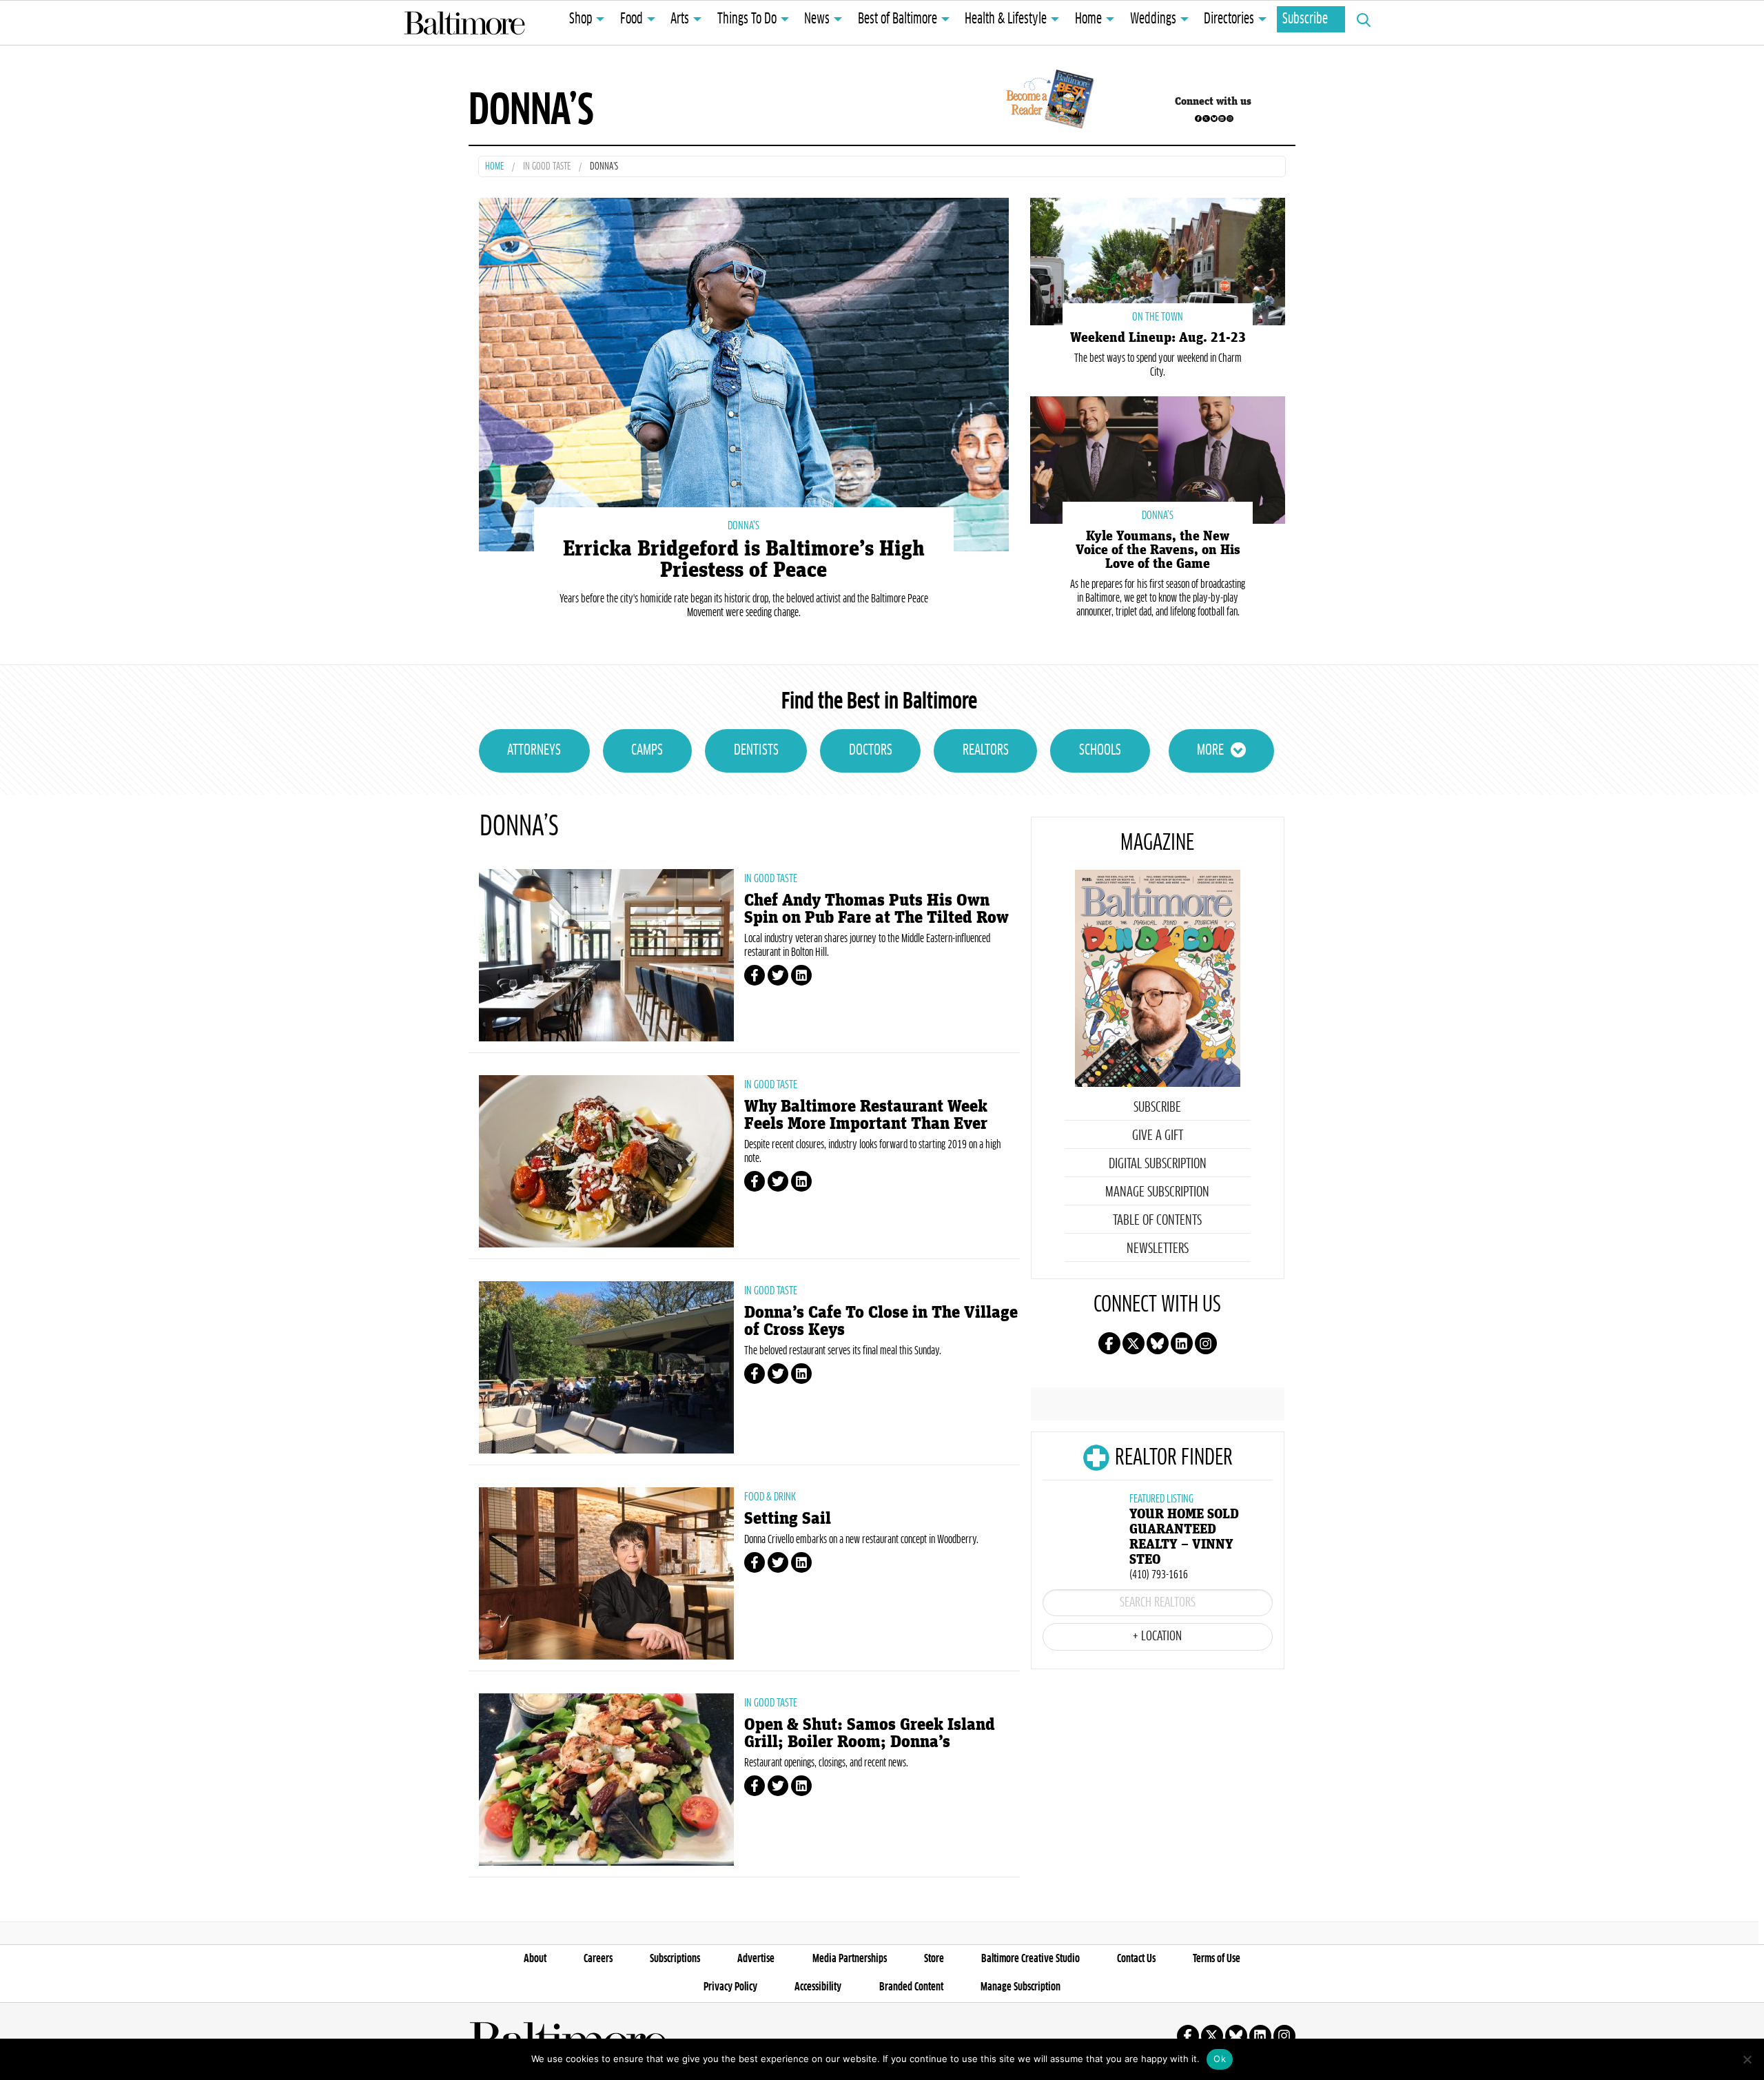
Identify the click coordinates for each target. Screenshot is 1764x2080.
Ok (1220, 2059)
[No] (1747, 2059)
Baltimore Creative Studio (1030, 1959)
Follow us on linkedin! (1222, 119)
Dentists (756, 751)
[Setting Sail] (606, 1573)
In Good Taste (547, 167)
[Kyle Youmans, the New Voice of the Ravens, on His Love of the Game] (1158, 459)
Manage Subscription (1157, 1192)
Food (632, 19)
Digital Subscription (1158, 1164)
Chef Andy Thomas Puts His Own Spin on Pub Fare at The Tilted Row (876, 909)
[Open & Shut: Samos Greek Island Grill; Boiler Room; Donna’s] (606, 1780)
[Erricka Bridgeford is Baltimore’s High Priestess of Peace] (744, 373)
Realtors (986, 751)
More (1210, 751)
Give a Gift (1158, 1136)
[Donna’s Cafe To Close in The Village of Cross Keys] (606, 1367)
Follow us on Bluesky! (1214, 119)
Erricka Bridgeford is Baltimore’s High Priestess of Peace (744, 560)
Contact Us (1136, 1959)
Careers (598, 1959)
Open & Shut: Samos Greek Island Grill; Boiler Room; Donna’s (870, 1733)
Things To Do (747, 19)
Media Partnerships (850, 1959)
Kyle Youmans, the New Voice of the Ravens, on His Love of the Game (1158, 550)
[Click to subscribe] (1048, 101)
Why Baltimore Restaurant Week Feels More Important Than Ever (866, 1115)
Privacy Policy (730, 1987)
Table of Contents (1157, 1221)
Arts (680, 19)
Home (1088, 19)
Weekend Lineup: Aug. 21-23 (1158, 338)
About (535, 1959)
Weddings (1153, 19)
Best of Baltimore (898, 19)
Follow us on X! (1206, 119)
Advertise (756, 1959)
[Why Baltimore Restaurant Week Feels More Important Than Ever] (606, 1161)
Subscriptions (675, 1959)
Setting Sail (788, 1519)
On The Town (1158, 317)
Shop (581, 19)
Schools (1100, 751)
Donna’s (743, 526)
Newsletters (1158, 1249)
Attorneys (534, 751)
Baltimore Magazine (464, 23)
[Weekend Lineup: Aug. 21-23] (1158, 260)
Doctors (871, 751)
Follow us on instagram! (1230, 119)
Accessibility (818, 1987)
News (817, 19)
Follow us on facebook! (1198, 119)
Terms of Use (1217, 1959)
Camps (647, 751)
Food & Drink (770, 1497)
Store (934, 1959)
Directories (1229, 19)
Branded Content (911, 1987)
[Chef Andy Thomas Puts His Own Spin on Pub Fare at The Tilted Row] (606, 955)
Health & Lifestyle (1006, 19)
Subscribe (1305, 19)
